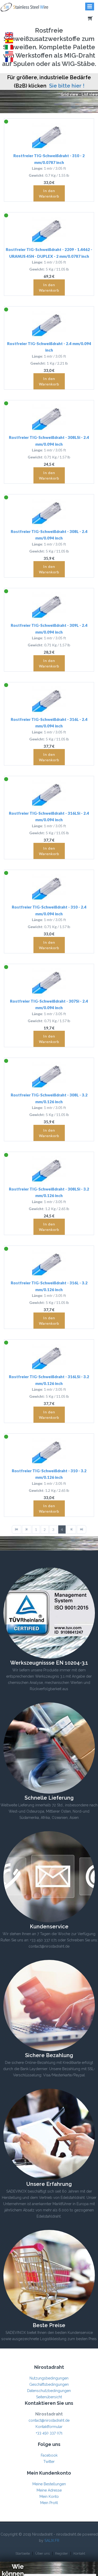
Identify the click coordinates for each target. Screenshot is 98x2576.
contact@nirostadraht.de (49, 2420)
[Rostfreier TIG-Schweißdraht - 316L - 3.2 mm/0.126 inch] (49, 1263)
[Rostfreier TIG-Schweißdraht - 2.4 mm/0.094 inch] (49, 323)
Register (62, 2553)
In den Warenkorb (49, 193)
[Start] (16, 1529)
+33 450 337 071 (49, 2433)
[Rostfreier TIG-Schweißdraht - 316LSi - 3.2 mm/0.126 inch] (49, 1357)
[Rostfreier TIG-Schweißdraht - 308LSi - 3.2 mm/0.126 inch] (49, 1169)
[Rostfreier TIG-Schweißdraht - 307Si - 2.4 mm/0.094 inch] (49, 981)
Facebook (49, 2455)
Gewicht (36, 175)
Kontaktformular (49, 2427)
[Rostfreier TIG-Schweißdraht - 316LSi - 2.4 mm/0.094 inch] (49, 793)
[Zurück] (27, 1529)
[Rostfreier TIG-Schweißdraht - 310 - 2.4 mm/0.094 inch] (49, 887)
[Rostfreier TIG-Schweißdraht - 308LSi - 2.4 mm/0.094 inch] (49, 417)
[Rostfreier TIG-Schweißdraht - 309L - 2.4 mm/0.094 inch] (49, 605)
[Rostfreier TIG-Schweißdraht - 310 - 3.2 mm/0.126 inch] (49, 1451)
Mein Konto (49, 2497)
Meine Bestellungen (49, 2484)
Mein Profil (49, 2503)
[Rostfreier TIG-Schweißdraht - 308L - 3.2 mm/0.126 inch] (49, 1075)
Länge (37, 168)
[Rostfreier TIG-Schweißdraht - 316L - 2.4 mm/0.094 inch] (49, 699)
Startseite (23, 2553)
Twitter (49, 2462)
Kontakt (79, 2553)
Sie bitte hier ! (67, 86)
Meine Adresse (49, 2490)
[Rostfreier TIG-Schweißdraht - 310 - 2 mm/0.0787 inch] (49, 136)
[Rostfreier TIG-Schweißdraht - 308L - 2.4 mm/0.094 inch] (49, 511)
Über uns (42, 2553)
